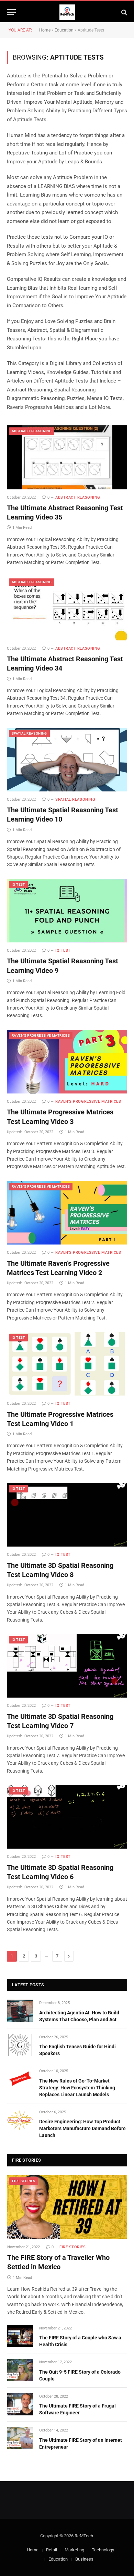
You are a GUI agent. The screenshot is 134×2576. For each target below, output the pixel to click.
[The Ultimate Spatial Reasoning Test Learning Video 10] (67, 760)
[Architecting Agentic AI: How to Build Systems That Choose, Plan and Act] (20, 2011)
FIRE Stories (24, 2181)
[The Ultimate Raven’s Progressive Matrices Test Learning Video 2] (67, 1213)
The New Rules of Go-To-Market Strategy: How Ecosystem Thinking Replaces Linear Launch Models (77, 2088)
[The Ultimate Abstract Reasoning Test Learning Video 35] (67, 457)
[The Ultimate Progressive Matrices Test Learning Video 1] (67, 1364)
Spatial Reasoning (29, 733)
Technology (103, 2550)
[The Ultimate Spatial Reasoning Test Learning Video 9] (67, 911)
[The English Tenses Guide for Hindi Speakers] (20, 2045)
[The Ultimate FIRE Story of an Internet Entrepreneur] (20, 2438)
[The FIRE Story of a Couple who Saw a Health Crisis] (20, 2336)
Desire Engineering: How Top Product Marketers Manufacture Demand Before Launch (82, 2128)
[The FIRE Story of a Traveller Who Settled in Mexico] (67, 2207)
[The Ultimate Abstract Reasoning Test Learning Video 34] (67, 608)
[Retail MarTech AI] (67, 12)
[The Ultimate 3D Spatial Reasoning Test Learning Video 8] (67, 1515)
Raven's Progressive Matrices (41, 1035)
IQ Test (18, 884)
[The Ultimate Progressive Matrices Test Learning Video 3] (67, 1062)
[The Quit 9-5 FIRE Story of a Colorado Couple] (20, 2370)
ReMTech (84, 2536)
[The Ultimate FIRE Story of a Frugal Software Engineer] (20, 2404)
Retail (52, 2550)
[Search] (124, 12)
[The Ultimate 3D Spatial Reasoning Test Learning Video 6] (67, 1817)
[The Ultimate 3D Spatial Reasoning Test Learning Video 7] (67, 1666)
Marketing (74, 2550)
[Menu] (11, 12)
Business (84, 2559)
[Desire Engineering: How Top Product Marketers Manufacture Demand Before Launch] (20, 2120)
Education (64, 30)
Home (45, 30)
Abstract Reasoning (32, 431)
